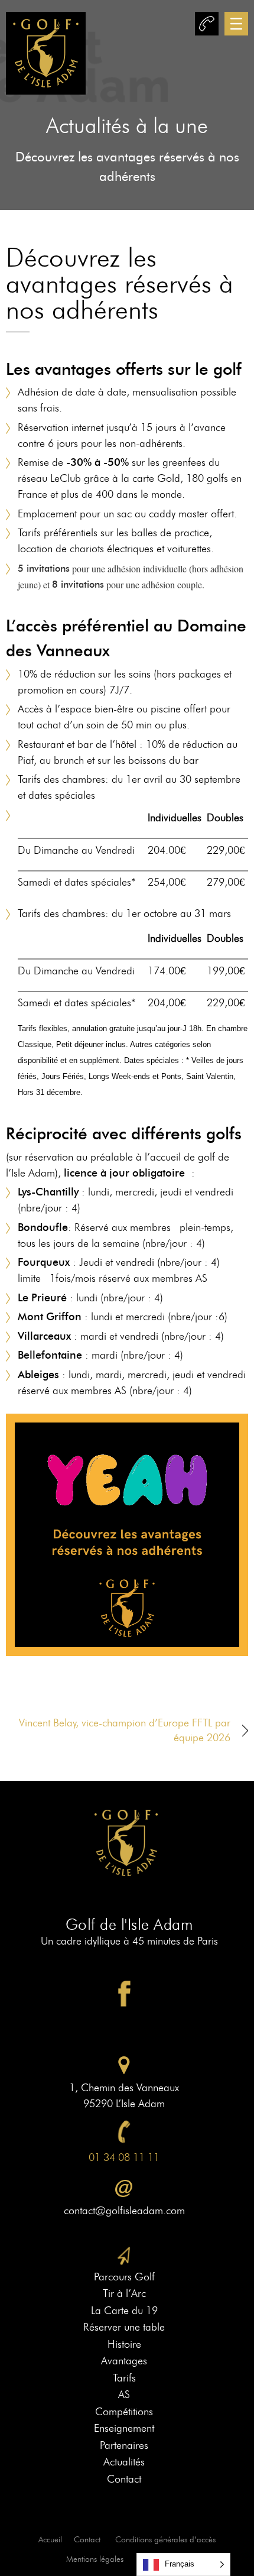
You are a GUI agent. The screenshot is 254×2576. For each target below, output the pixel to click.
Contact (124, 2479)
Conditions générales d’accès (165, 2540)
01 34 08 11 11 (124, 2157)
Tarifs (124, 2378)
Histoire (124, 2344)
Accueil (50, 2540)
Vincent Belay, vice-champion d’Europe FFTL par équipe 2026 (125, 1730)
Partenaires (124, 2445)
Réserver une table (124, 2327)
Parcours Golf (124, 2277)
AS (124, 2394)
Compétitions (124, 2412)
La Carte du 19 (124, 2311)
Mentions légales (95, 2559)
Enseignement (124, 2428)
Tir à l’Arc (124, 2293)
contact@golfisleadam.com (124, 2211)
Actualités (124, 2462)
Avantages (124, 2361)
